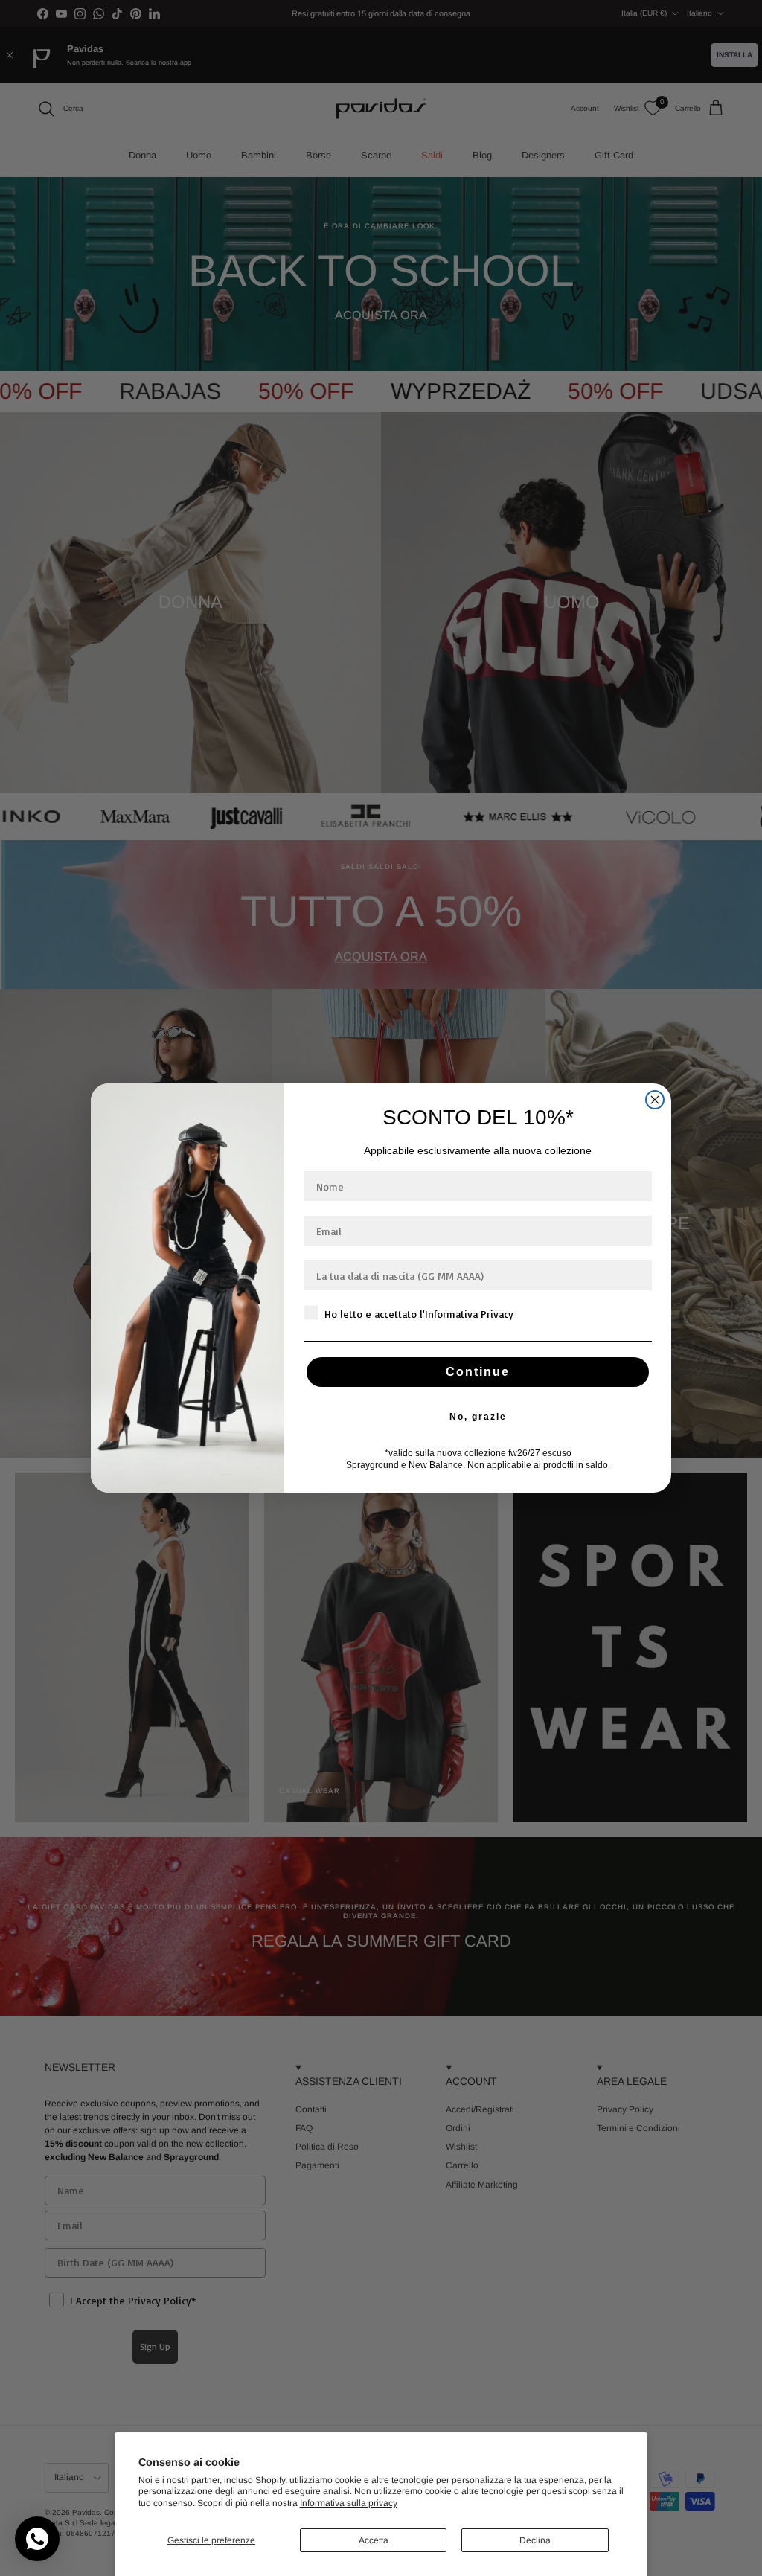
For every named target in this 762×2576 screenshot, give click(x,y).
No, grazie (478, 1417)
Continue (478, 1372)
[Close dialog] (655, 1100)
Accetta (374, 2540)
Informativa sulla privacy (349, 2503)
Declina (535, 2540)
